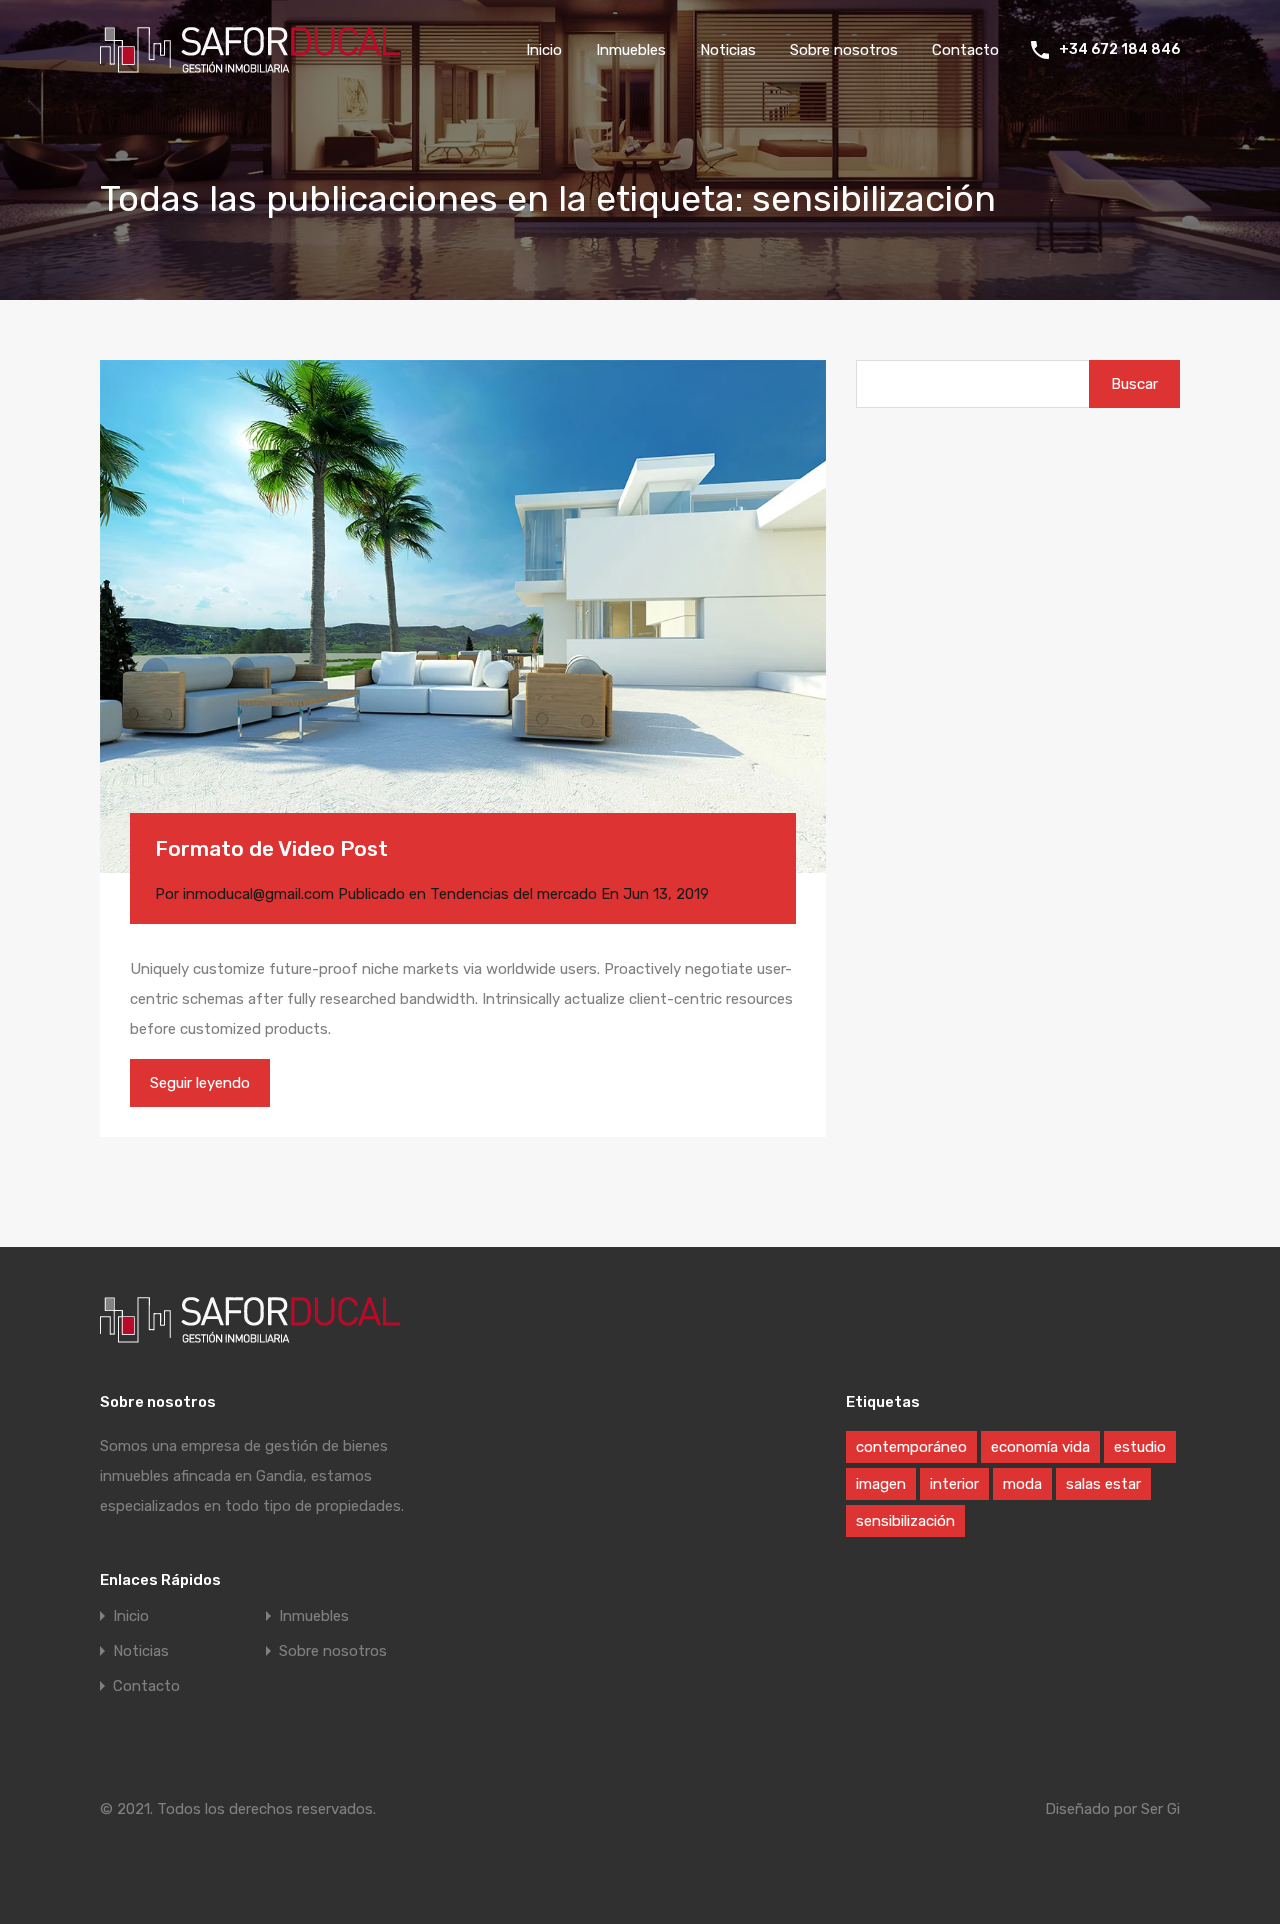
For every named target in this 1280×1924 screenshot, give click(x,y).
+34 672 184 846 (1119, 50)
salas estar (1103, 1484)
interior (954, 1484)
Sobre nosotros (844, 50)
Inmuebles (631, 50)
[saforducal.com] (250, 64)
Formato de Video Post (271, 848)
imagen (881, 1484)
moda (1022, 1484)
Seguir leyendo (200, 1083)
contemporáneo (911, 1447)
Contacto (965, 50)
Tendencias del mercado (513, 894)
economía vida (1040, 1447)
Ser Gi (1160, 1809)
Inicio (544, 50)
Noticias (728, 50)
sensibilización (905, 1521)
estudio (1140, 1447)
